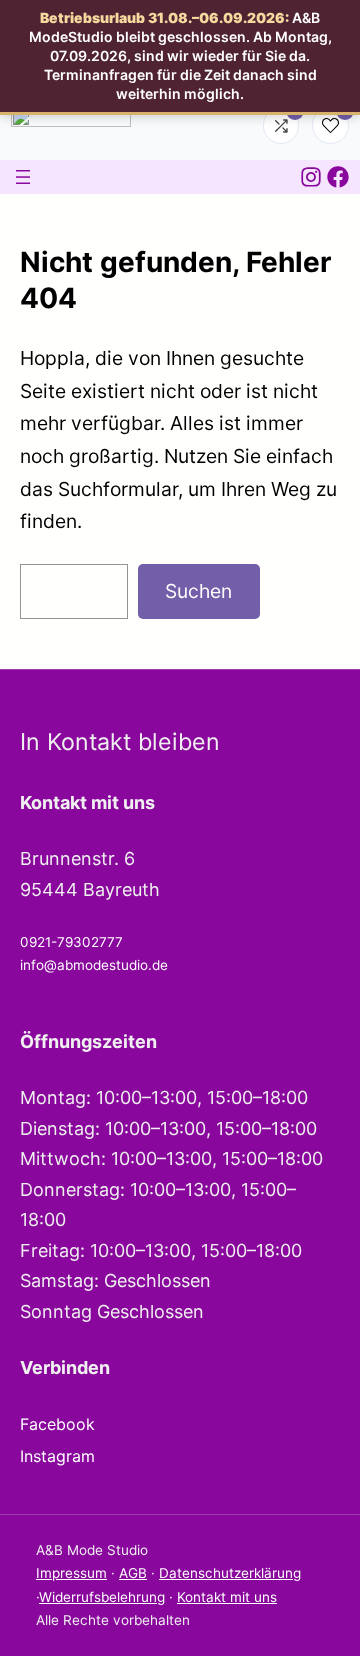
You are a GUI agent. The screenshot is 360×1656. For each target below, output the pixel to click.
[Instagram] (311, 177)
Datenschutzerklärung (230, 1573)
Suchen (198, 591)
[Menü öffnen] (23, 177)
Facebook (57, 1424)
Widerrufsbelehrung (102, 1597)
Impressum (71, 1573)
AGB (133, 1573)
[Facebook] (338, 177)
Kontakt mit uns (227, 1597)
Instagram (57, 1456)
